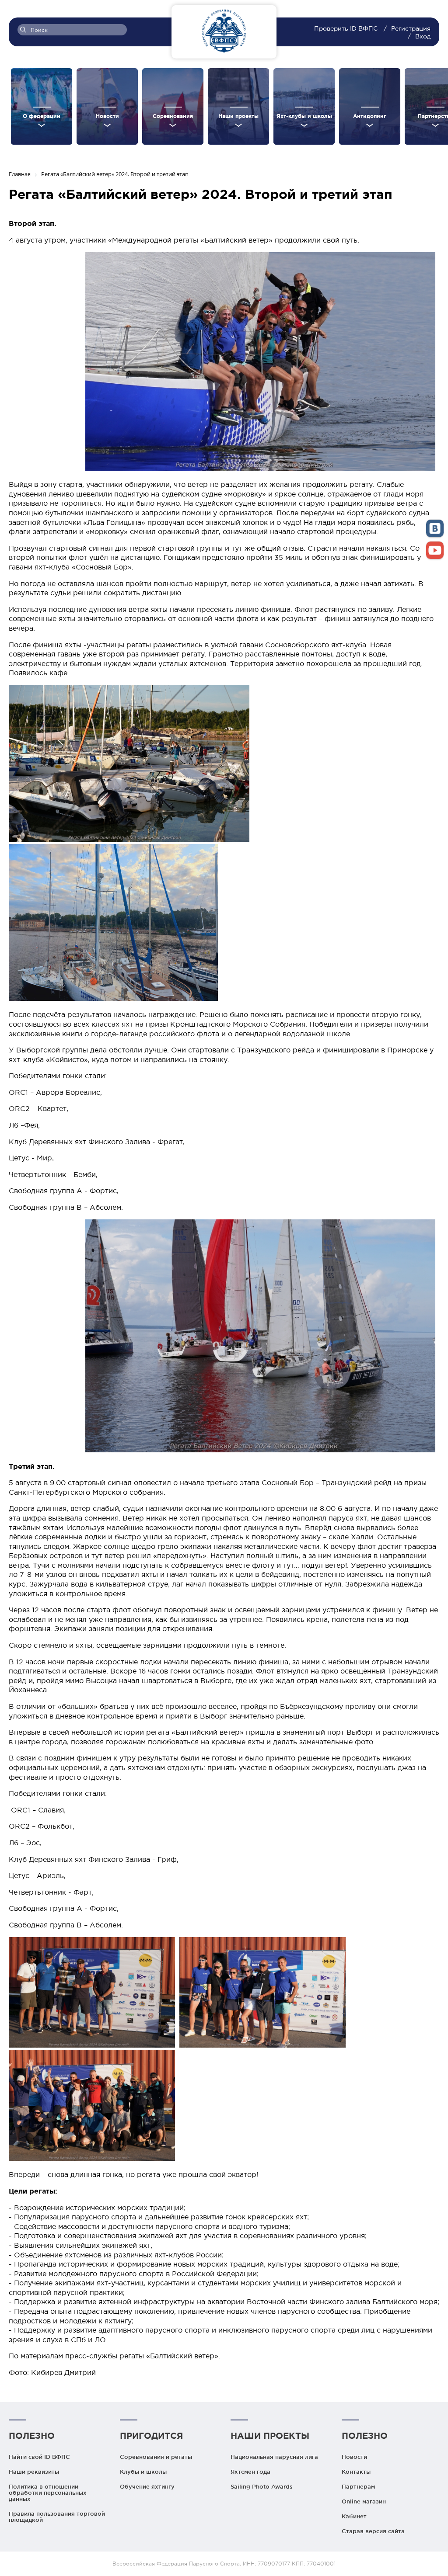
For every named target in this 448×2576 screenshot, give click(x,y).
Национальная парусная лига (274, 2457)
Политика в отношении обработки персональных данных (48, 2493)
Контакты (356, 2472)
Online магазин (364, 2501)
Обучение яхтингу (147, 2486)
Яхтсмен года (250, 2472)
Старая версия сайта (373, 2531)
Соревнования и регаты (156, 2457)
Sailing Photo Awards (262, 2486)
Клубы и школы (143, 2472)
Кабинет (354, 2516)
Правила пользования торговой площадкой (57, 2517)
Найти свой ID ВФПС (39, 2457)
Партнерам (358, 2486)
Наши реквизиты (34, 2472)
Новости (354, 2457)
